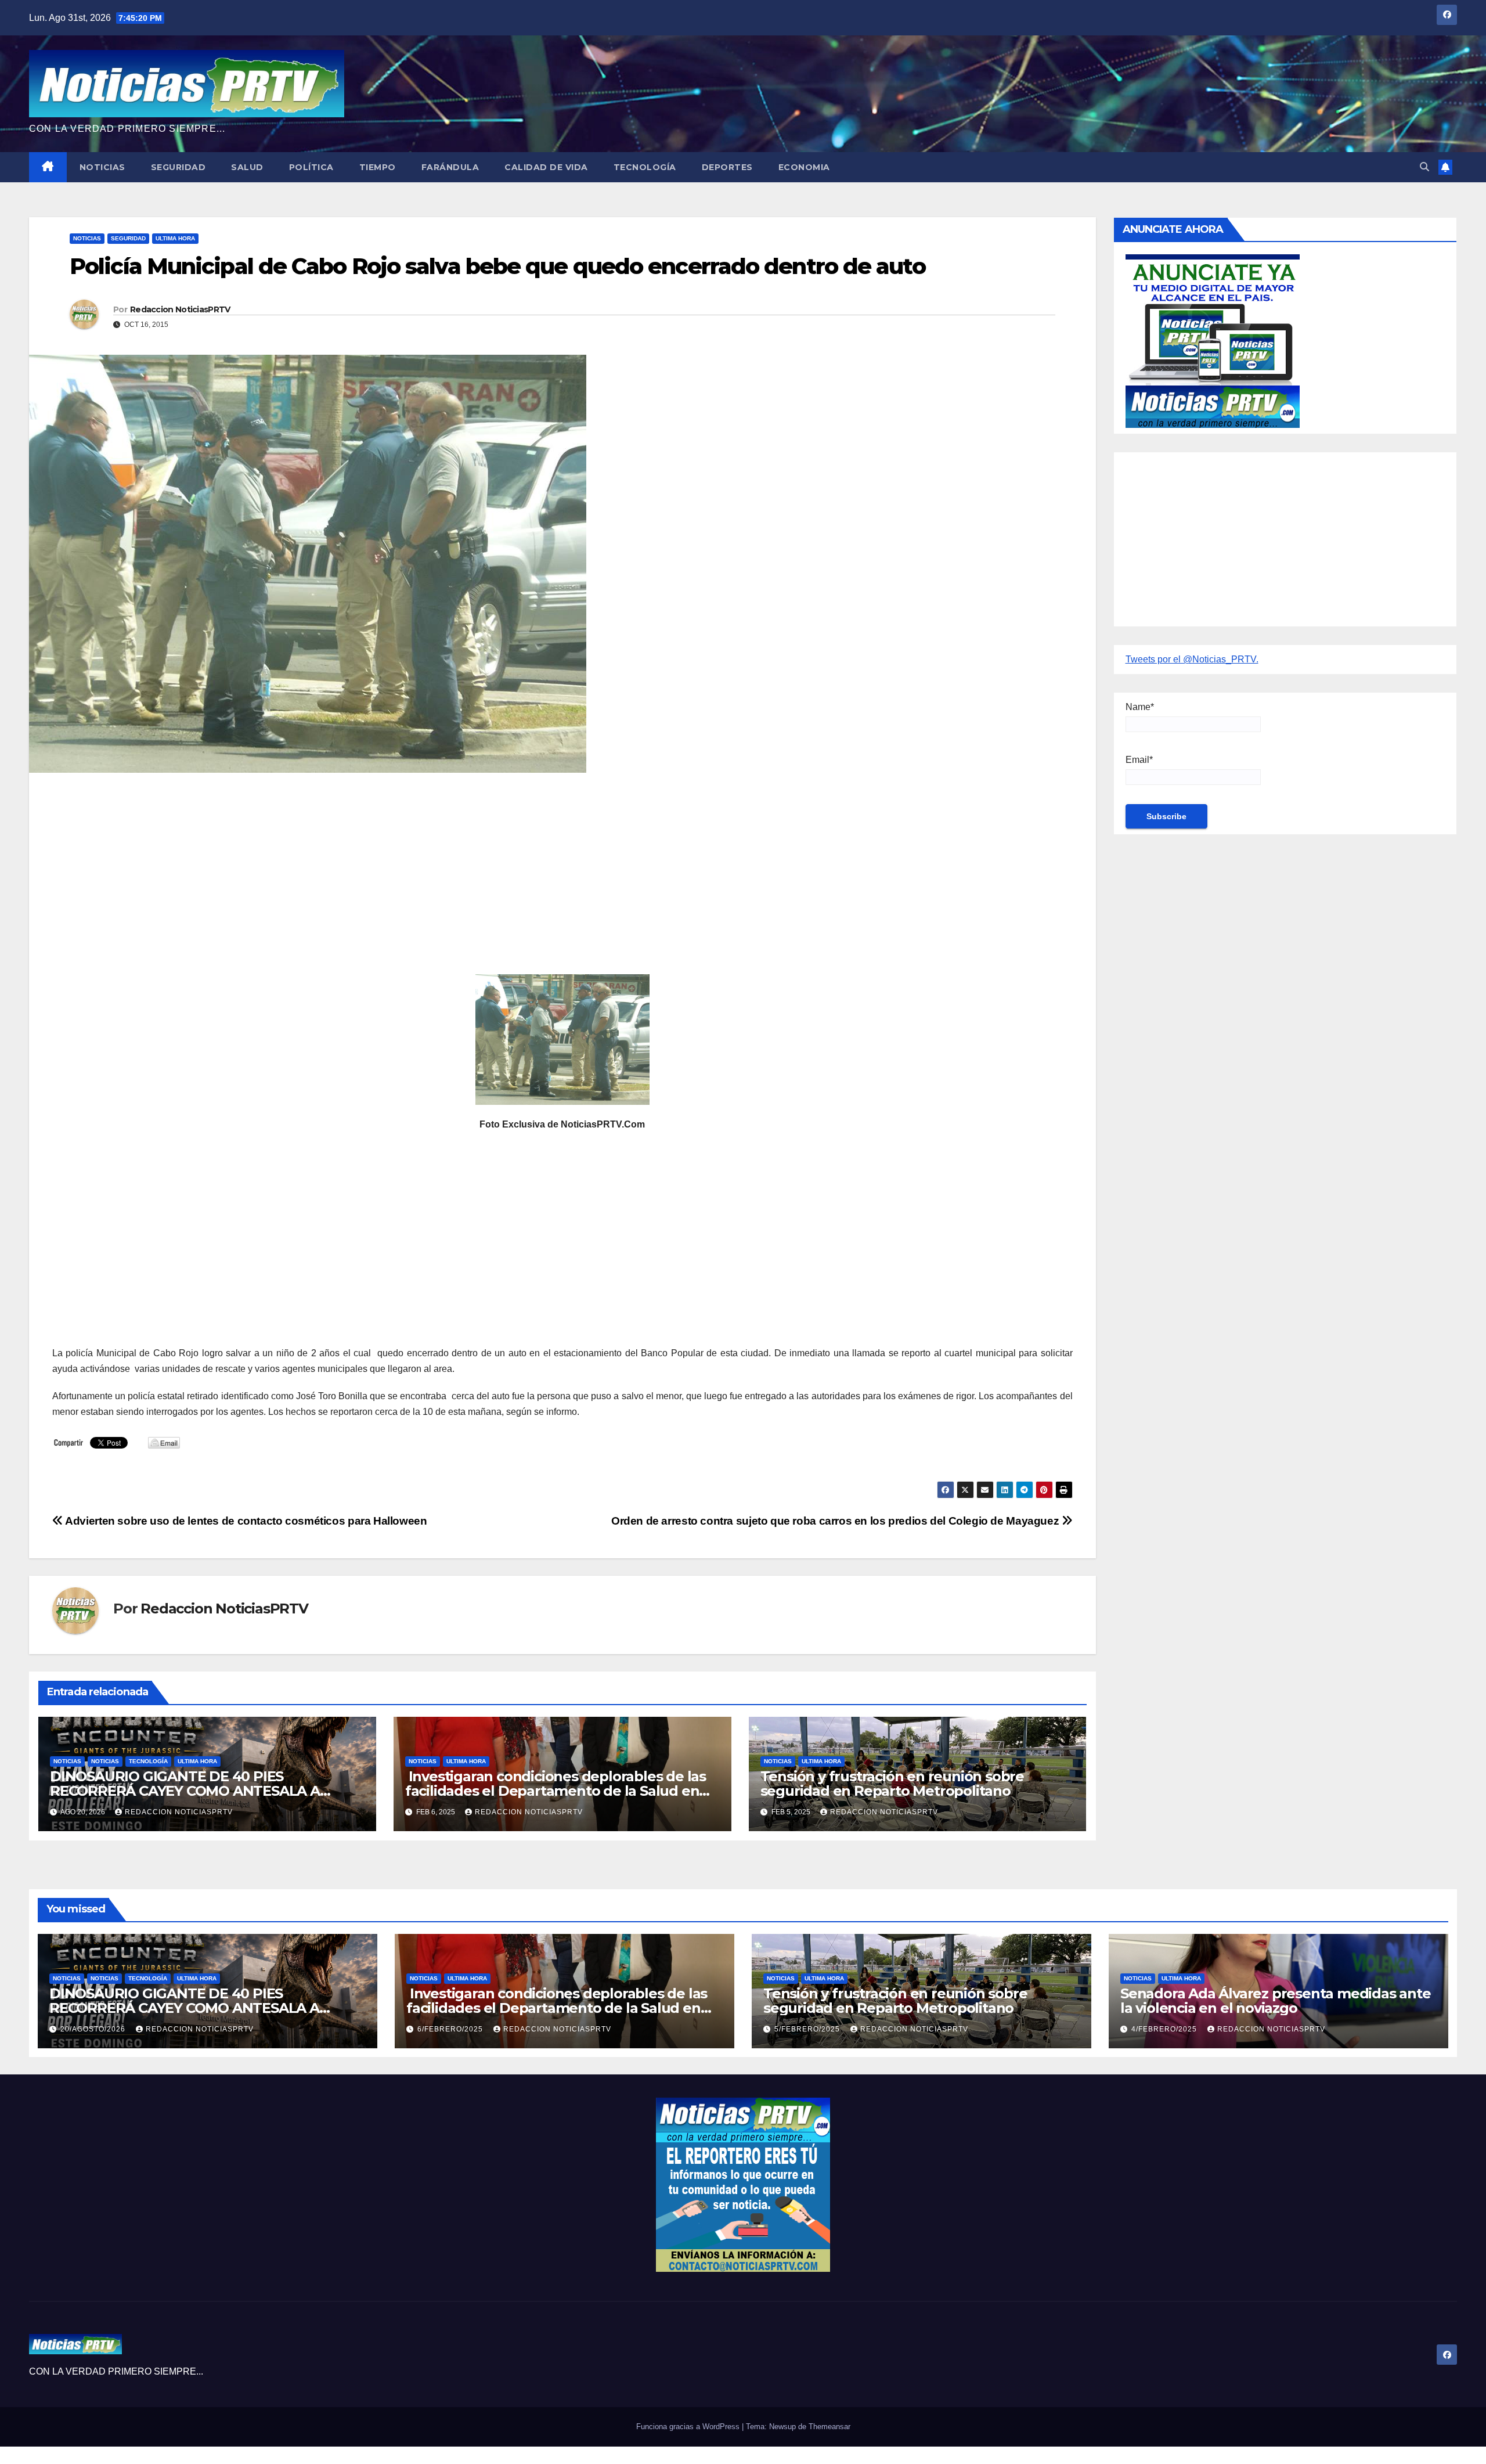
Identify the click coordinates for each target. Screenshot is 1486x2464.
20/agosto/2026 (94, 2029)
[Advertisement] (401, 866)
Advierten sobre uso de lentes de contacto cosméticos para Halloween (245, 1521)
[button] (1424, 167)
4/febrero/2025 (1165, 2029)
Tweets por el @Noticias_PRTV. (1192, 659)
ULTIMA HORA (175, 238)
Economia (804, 167)
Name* (1140, 707)
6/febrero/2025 (451, 2029)
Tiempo (378, 167)
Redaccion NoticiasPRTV (180, 309)
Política (311, 167)
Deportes (727, 167)
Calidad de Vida (546, 167)
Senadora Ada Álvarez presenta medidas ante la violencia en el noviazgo (1276, 2001)
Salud (247, 167)
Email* (1139, 760)
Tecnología (645, 167)
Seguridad (178, 167)
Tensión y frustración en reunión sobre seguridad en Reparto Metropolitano (892, 1784)
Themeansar (829, 2427)
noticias (67, 1761)
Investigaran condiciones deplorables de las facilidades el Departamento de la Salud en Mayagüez (556, 1791)
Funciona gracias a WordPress (689, 2427)
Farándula (450, 167)
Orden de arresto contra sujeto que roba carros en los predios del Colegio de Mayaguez (836, 1521)
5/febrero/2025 (808, 2029)
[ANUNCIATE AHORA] (1213, 341)
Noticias (102, 167)
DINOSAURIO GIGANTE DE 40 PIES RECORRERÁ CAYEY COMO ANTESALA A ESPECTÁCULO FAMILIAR (185, 1791)
